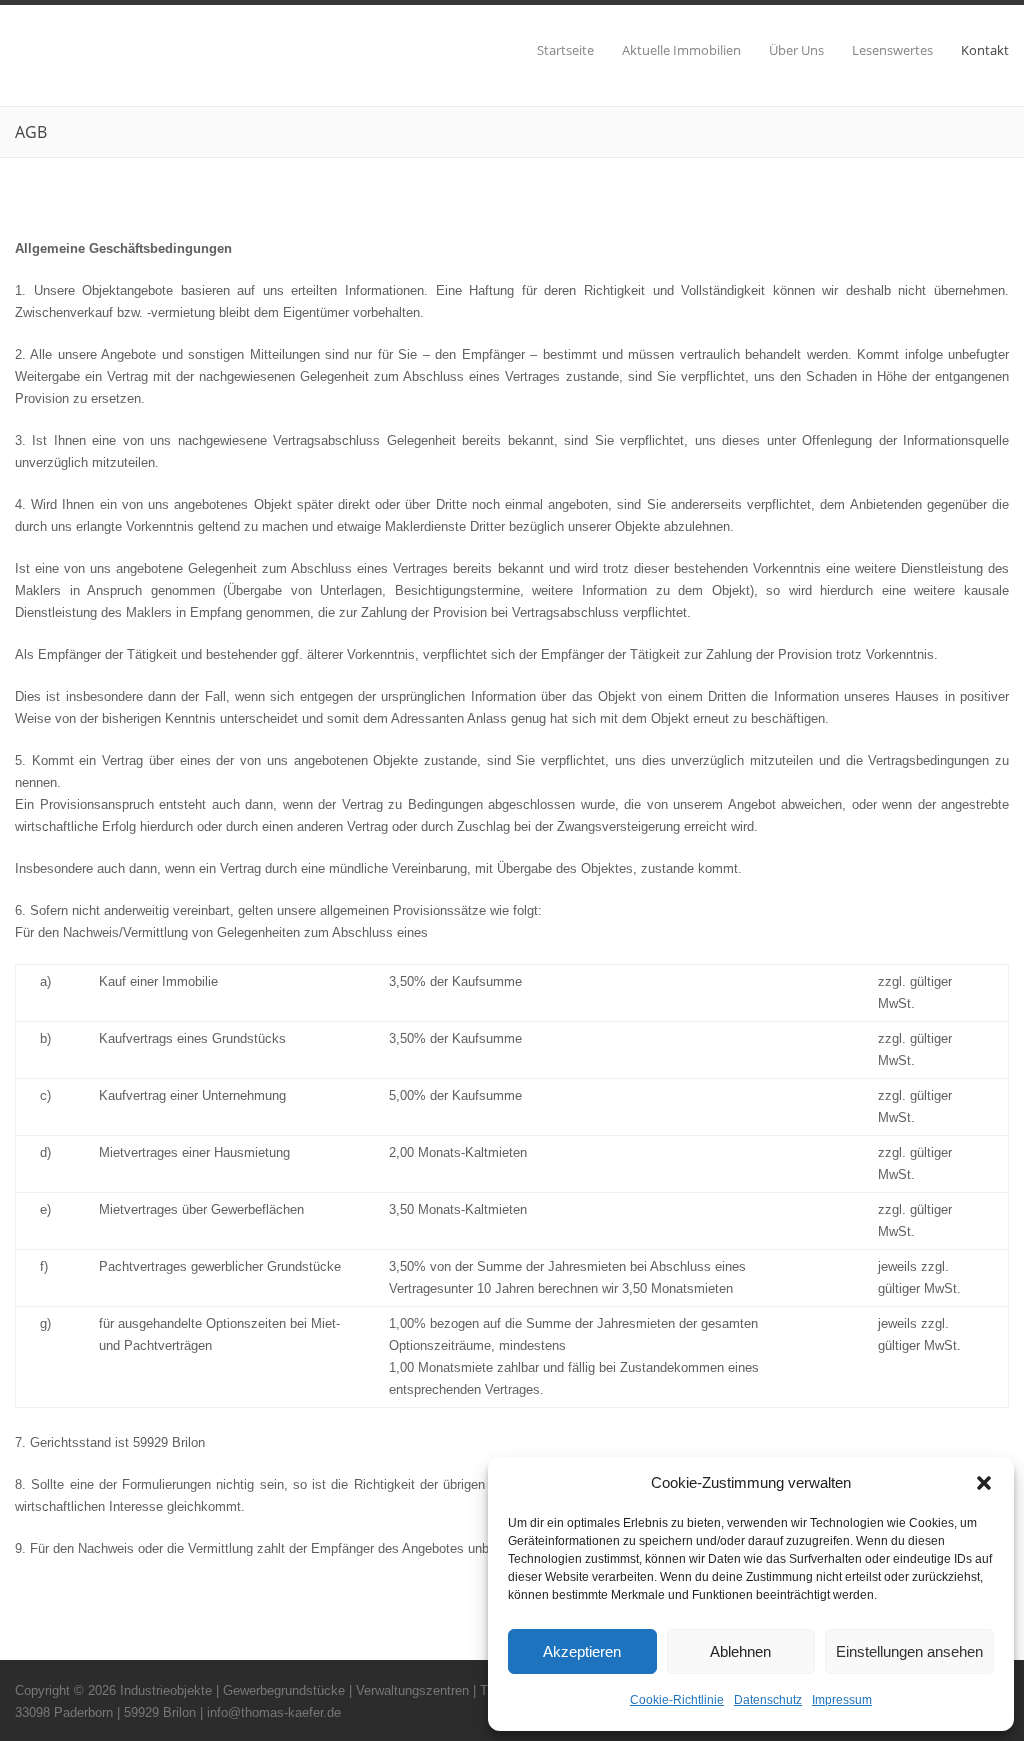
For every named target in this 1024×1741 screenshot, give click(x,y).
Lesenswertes (892, 50)
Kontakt (985, 50)
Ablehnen (740, 1651)
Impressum (842, 1700)
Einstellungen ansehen (909, 1651)
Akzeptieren (582, 1651)
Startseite (565, 50)
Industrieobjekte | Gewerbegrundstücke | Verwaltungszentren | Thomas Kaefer (344, 1690)
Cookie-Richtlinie (677, 1700)
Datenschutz (768, 1700)
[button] (984, 1483)
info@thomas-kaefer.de (274, 1712)
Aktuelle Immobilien (681, 50)
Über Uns (796, 50)
